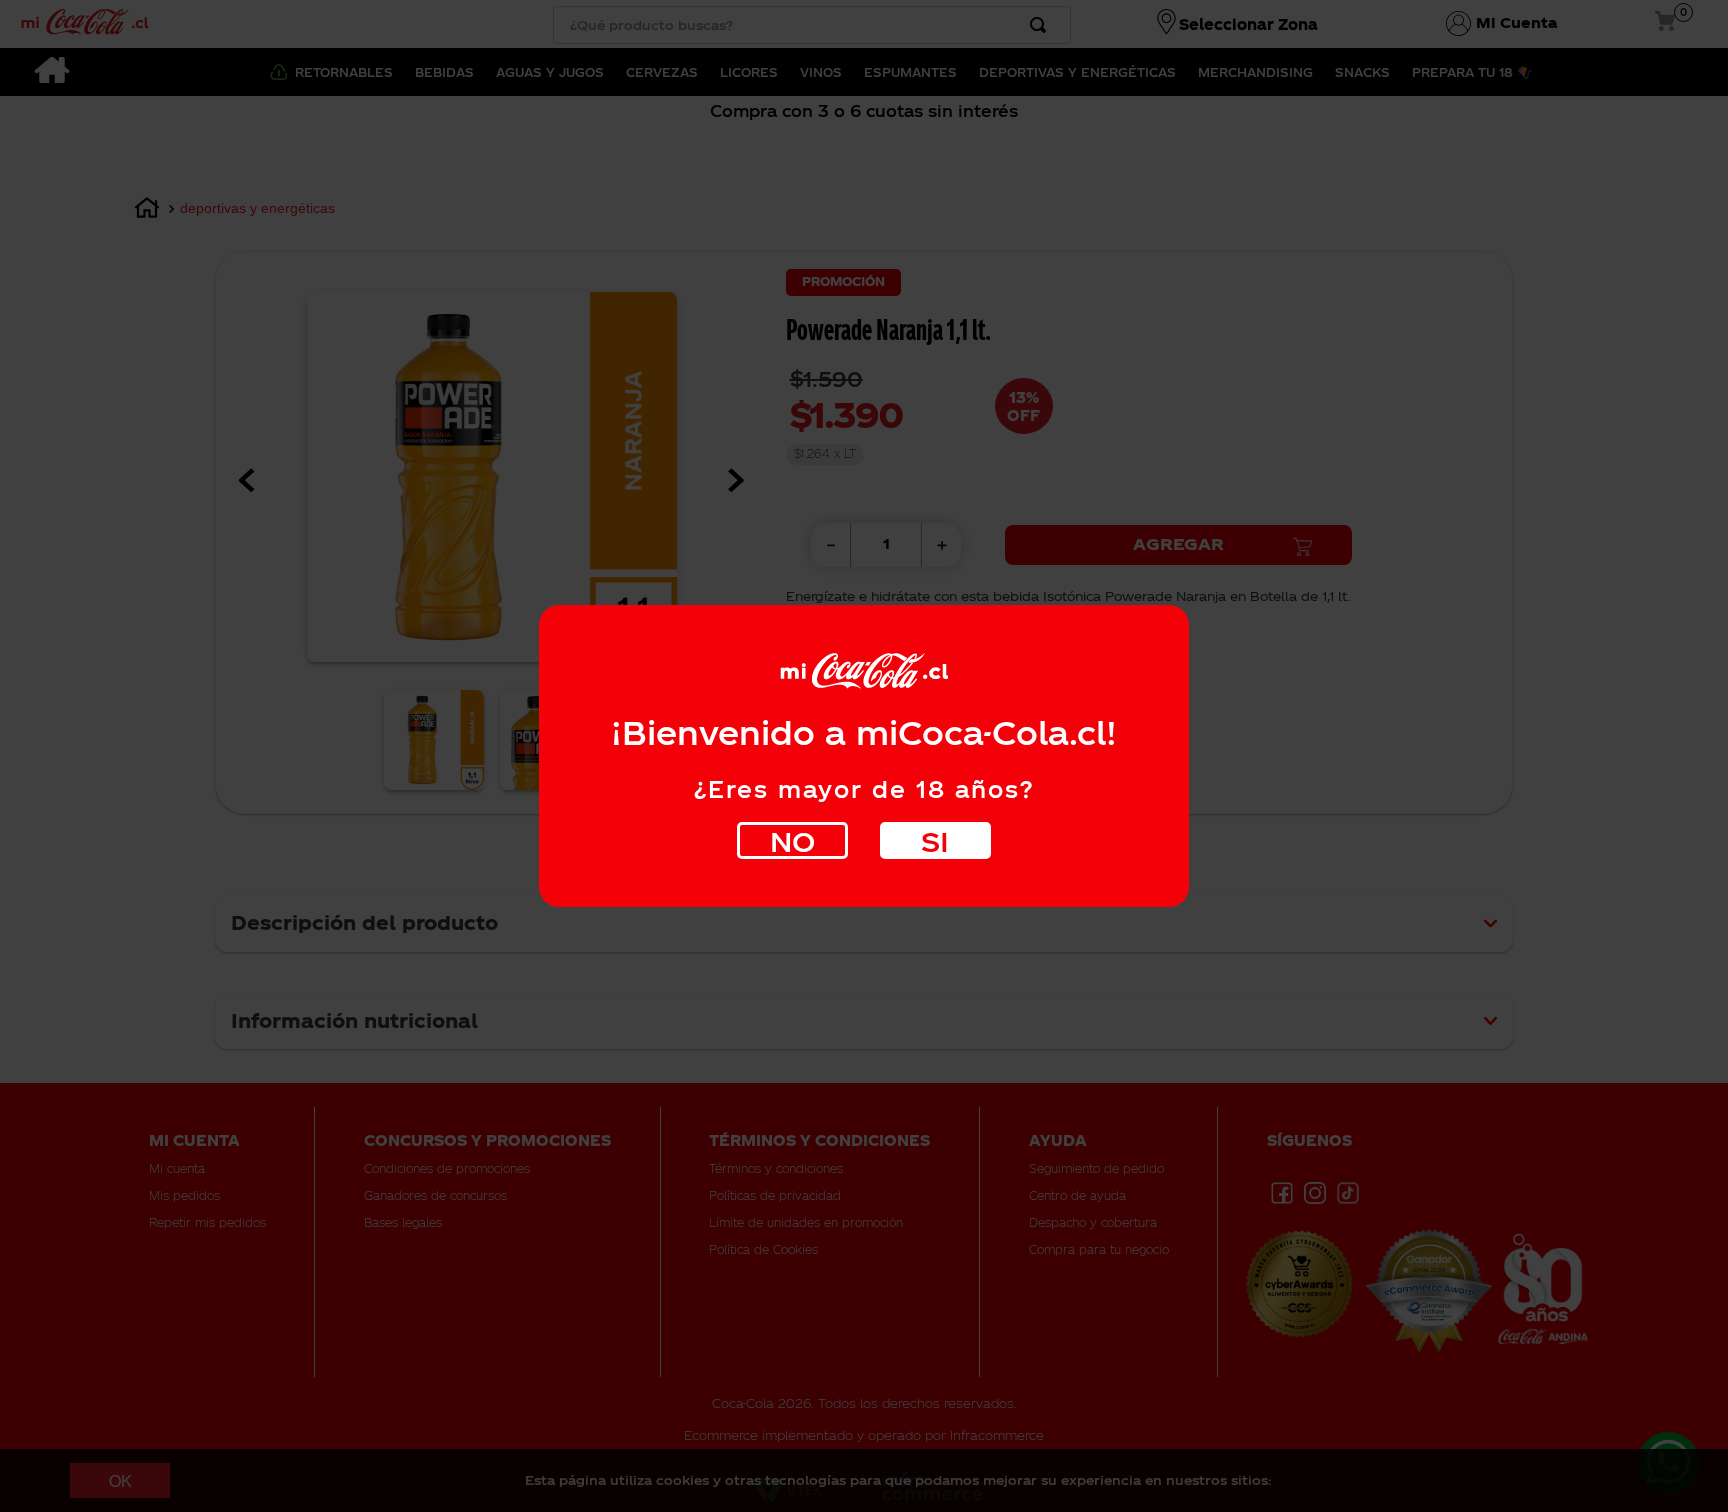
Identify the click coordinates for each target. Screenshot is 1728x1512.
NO (792, 840)
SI (935, 840)
